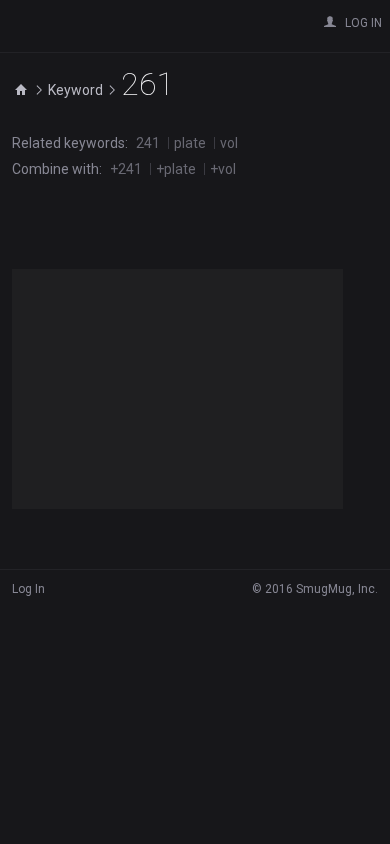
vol (229, 143)
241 (148, 143)
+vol (223, 169)
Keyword (75, 90)
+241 (126, 169)
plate (190, 143)
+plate (176, 169)
